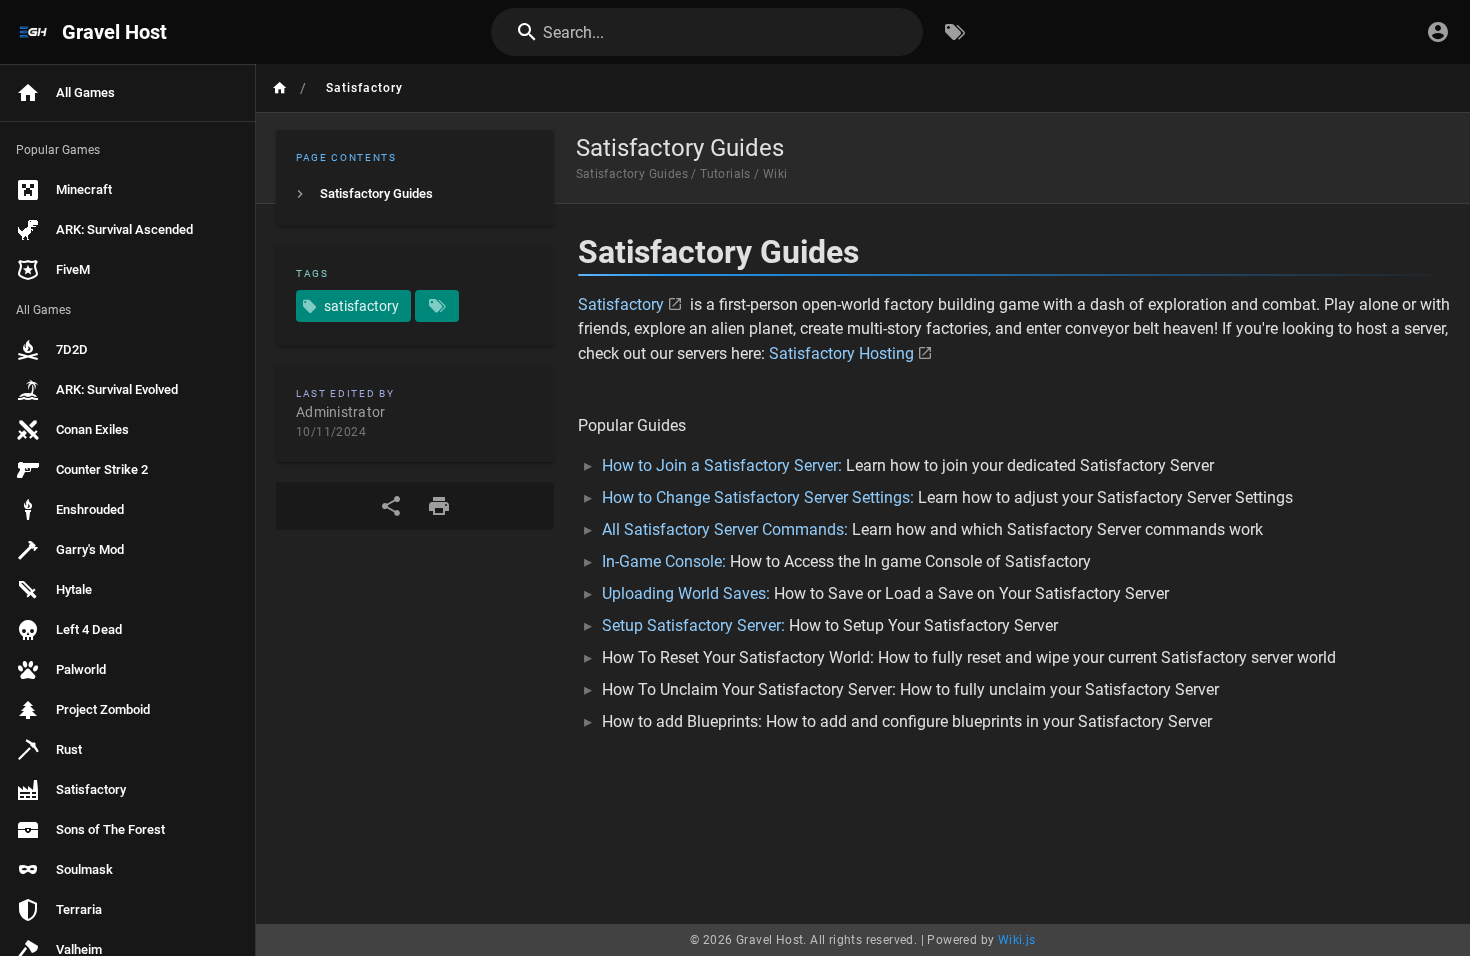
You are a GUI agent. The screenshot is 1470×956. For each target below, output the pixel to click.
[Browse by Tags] (955, 32)
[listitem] (415, 194)
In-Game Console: (664, 561)
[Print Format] (439, 506)
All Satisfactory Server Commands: (725, 529)
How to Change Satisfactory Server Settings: (758, 497)
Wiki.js (1017, 940)
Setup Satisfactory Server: (693, 625)
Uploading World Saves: (686, 593)
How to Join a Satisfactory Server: (722, 465)
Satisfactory (621, 304)
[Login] (1438, 32)
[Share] (391, 506)
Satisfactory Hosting (841, 353)
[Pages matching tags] (437, 306)
